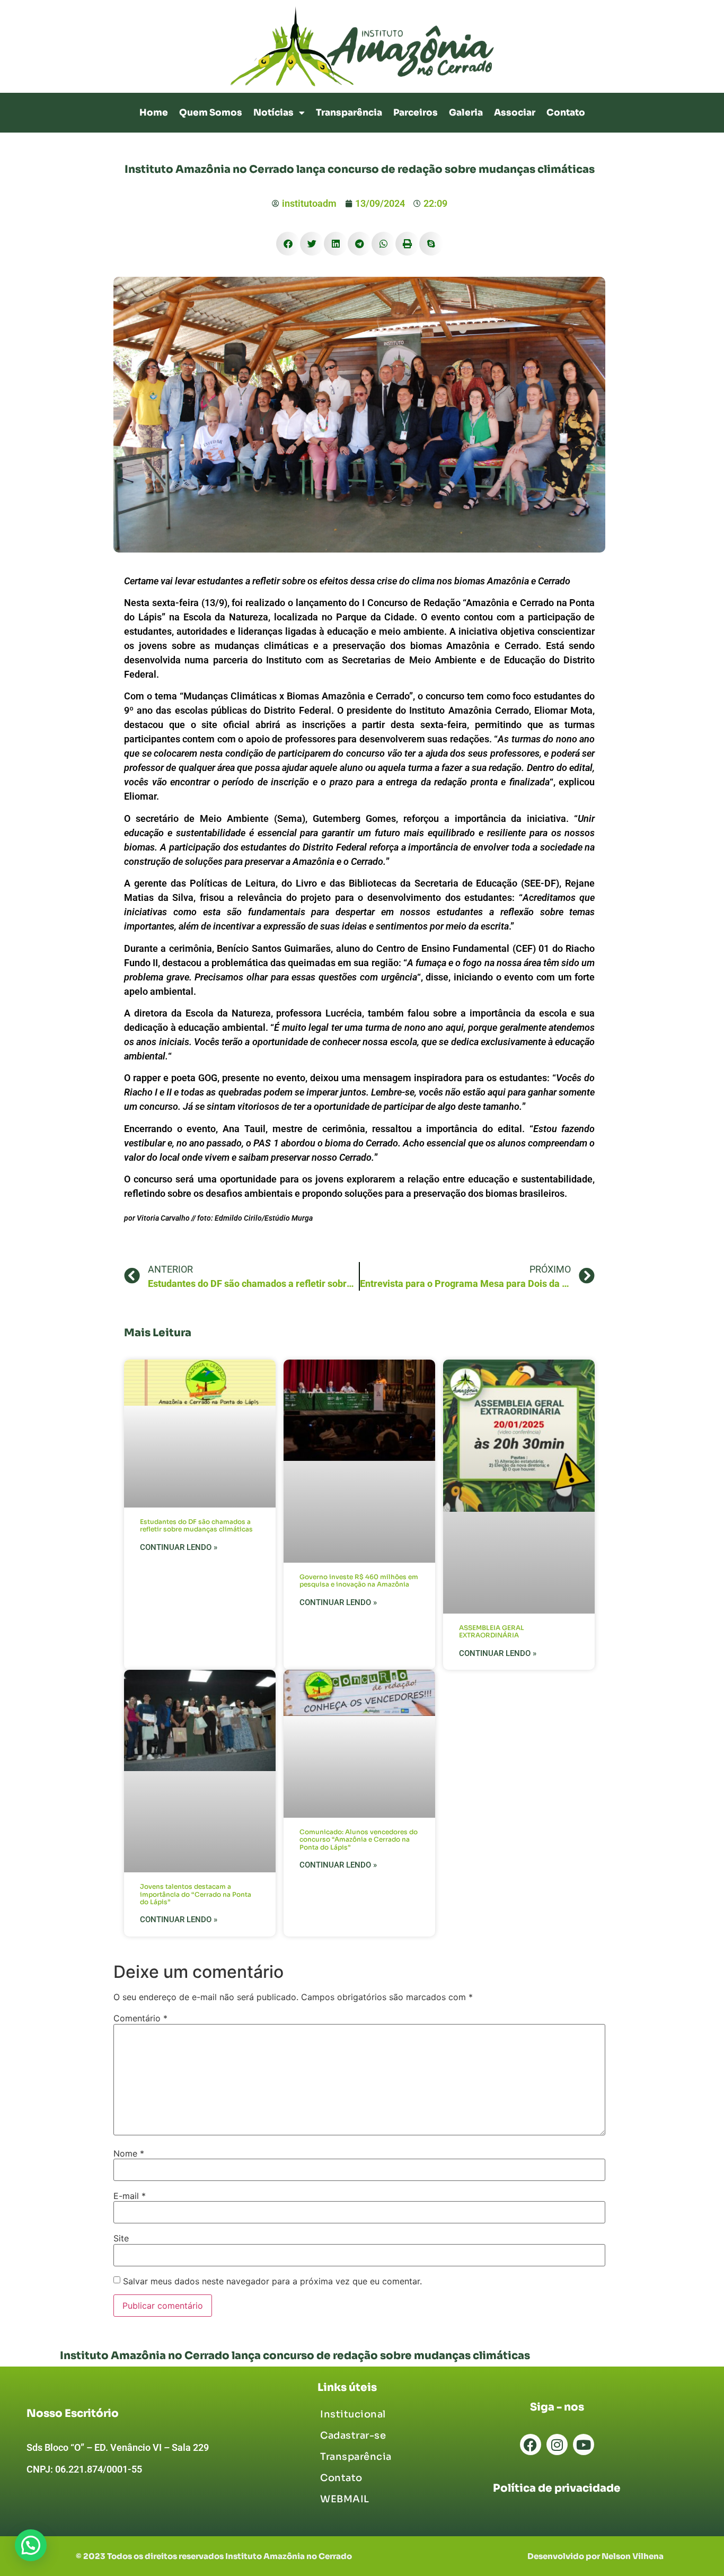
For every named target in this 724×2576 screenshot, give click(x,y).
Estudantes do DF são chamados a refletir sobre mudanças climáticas (196, 1525)
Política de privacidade (557, 2488)
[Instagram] (557, 2444)
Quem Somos (211, 113)
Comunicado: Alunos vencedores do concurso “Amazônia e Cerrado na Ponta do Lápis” (359, 1839)
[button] (288, 244)
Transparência (349, 113)
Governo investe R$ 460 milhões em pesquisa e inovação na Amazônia (359, 1580)
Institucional (353, 2414)
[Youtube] (584, 2444)
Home (154, 113)
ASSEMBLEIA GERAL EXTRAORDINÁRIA (492, 1631)
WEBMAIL (345, 2499)
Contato (566, 113)
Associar (515, 113)
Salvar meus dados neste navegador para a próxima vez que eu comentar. (272, 2281)
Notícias (273, 113)
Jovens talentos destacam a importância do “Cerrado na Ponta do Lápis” (196, 1894)
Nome (129, 2153)
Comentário (140, 2018)
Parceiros (416, 113)
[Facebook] (531, 2444)
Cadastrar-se (353, 2435)
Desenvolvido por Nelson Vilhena (595, 2556)
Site (121, 2238)
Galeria (466, 113)
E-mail (130, 2196)
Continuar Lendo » (179, 1547)
